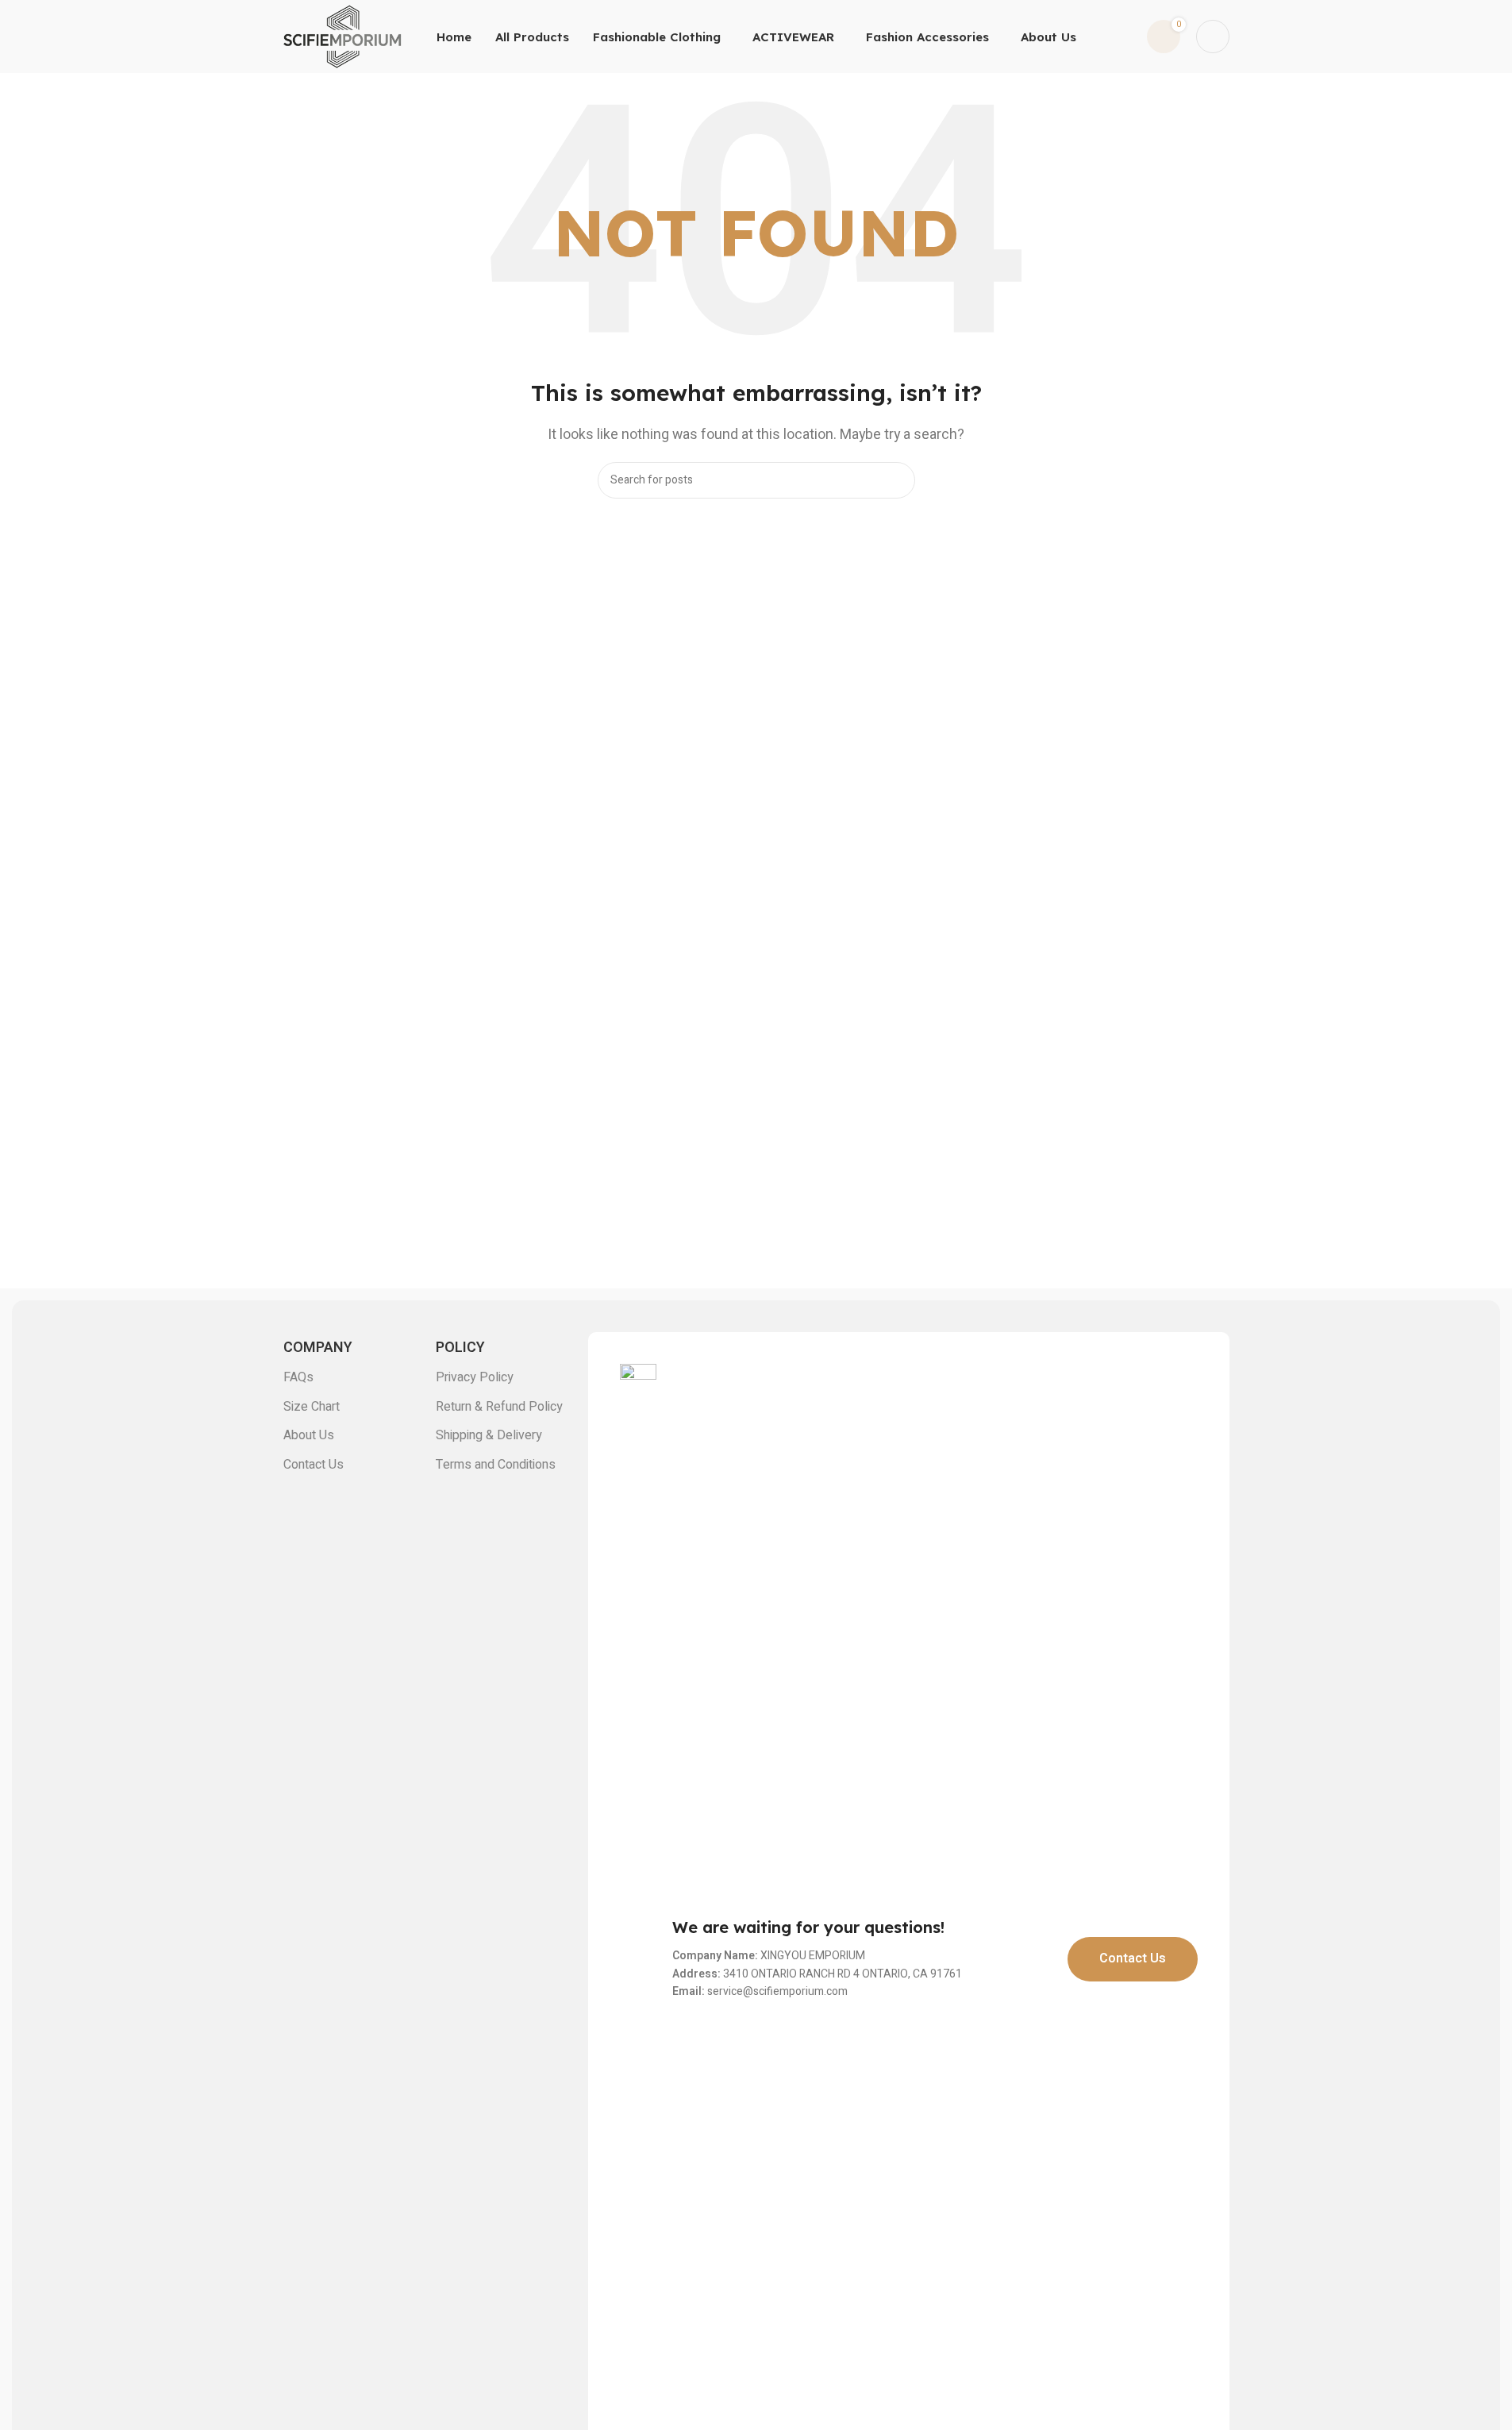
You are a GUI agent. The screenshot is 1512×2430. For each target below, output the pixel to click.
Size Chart (312, 1407)
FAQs (298, 1377)
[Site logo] (343, 36)
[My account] (1213, 37)
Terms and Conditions (496, 1465)
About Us (309, 1435)
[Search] (897, 480)
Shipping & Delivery (489, 1435)
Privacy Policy (475, 1377)
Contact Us (314, 1465)
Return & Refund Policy (499, 1407)
